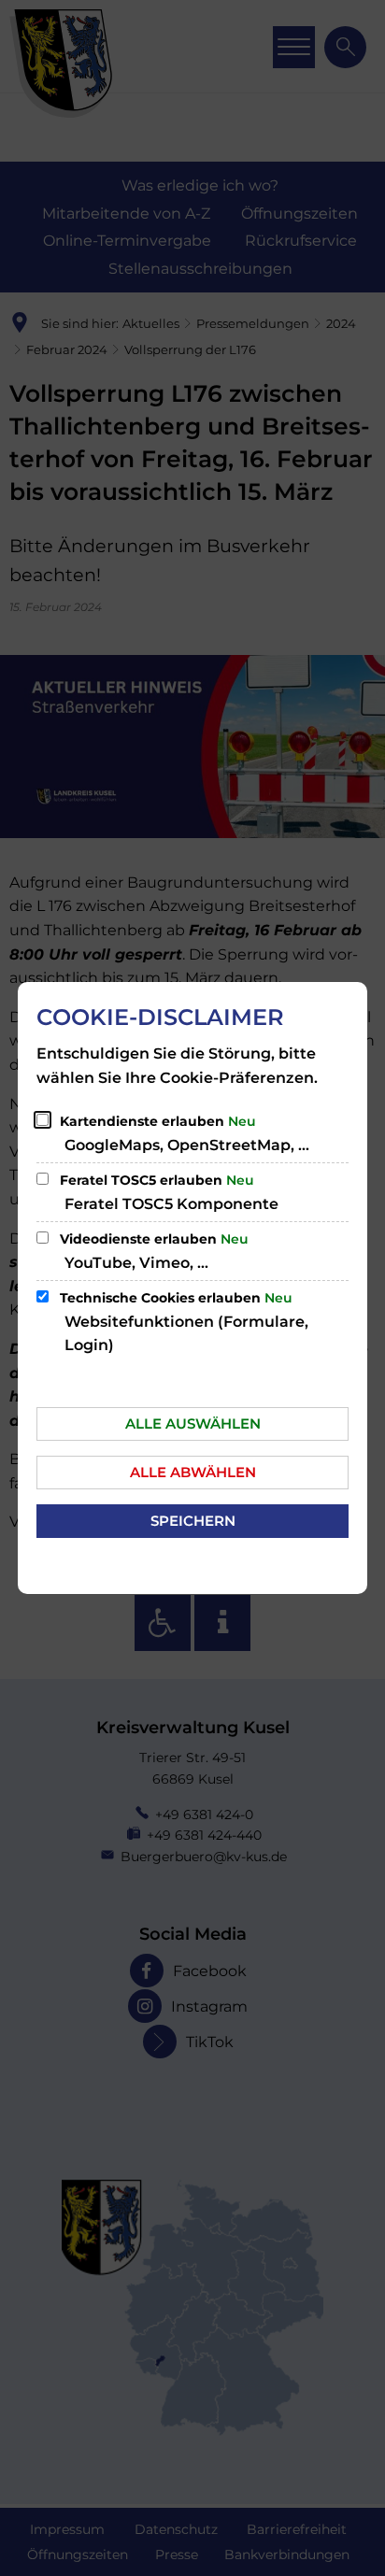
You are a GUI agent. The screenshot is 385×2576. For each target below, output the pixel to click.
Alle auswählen (193, 1423)
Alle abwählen (193, 1472)
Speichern (193, 1521)
